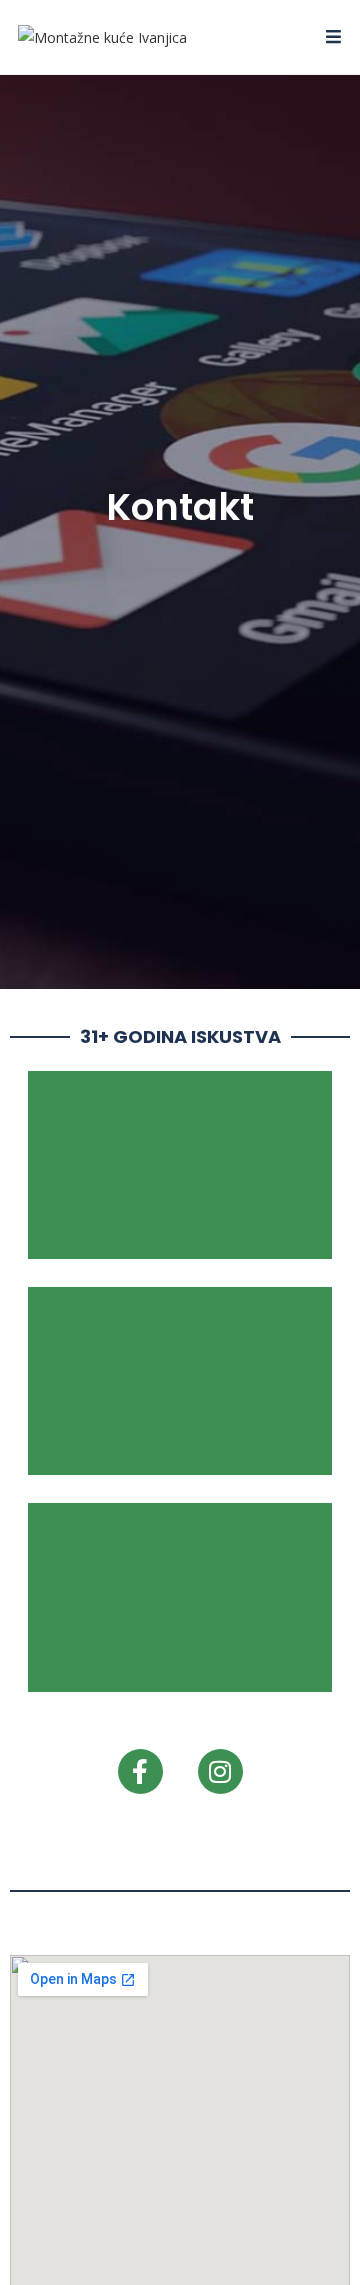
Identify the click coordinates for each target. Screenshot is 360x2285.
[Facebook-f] (140, 1771)
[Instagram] (220, 1771)
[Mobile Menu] (334, 37)
